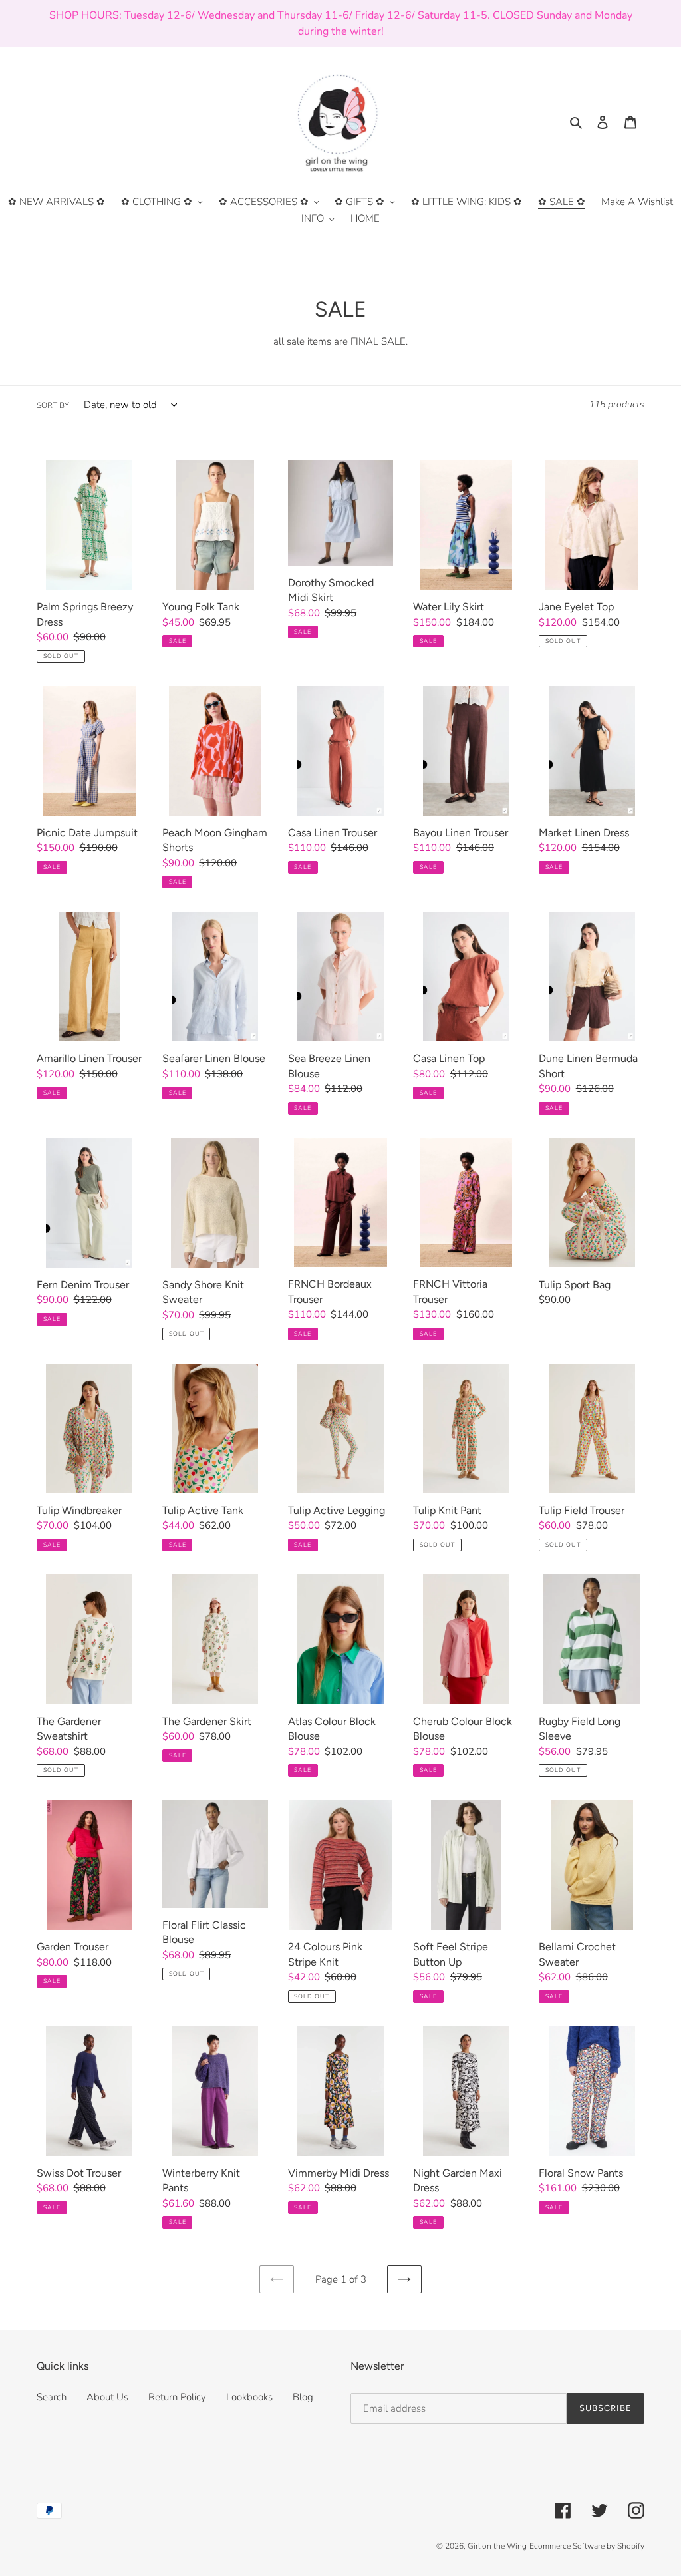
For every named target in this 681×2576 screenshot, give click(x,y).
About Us (107, 2397)
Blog (303, 2397)
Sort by (53, 405)
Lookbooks (249, 2397)
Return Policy (177, 2397)
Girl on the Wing (497, 2546)
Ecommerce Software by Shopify (587, 2546)
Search (52, 2397)
